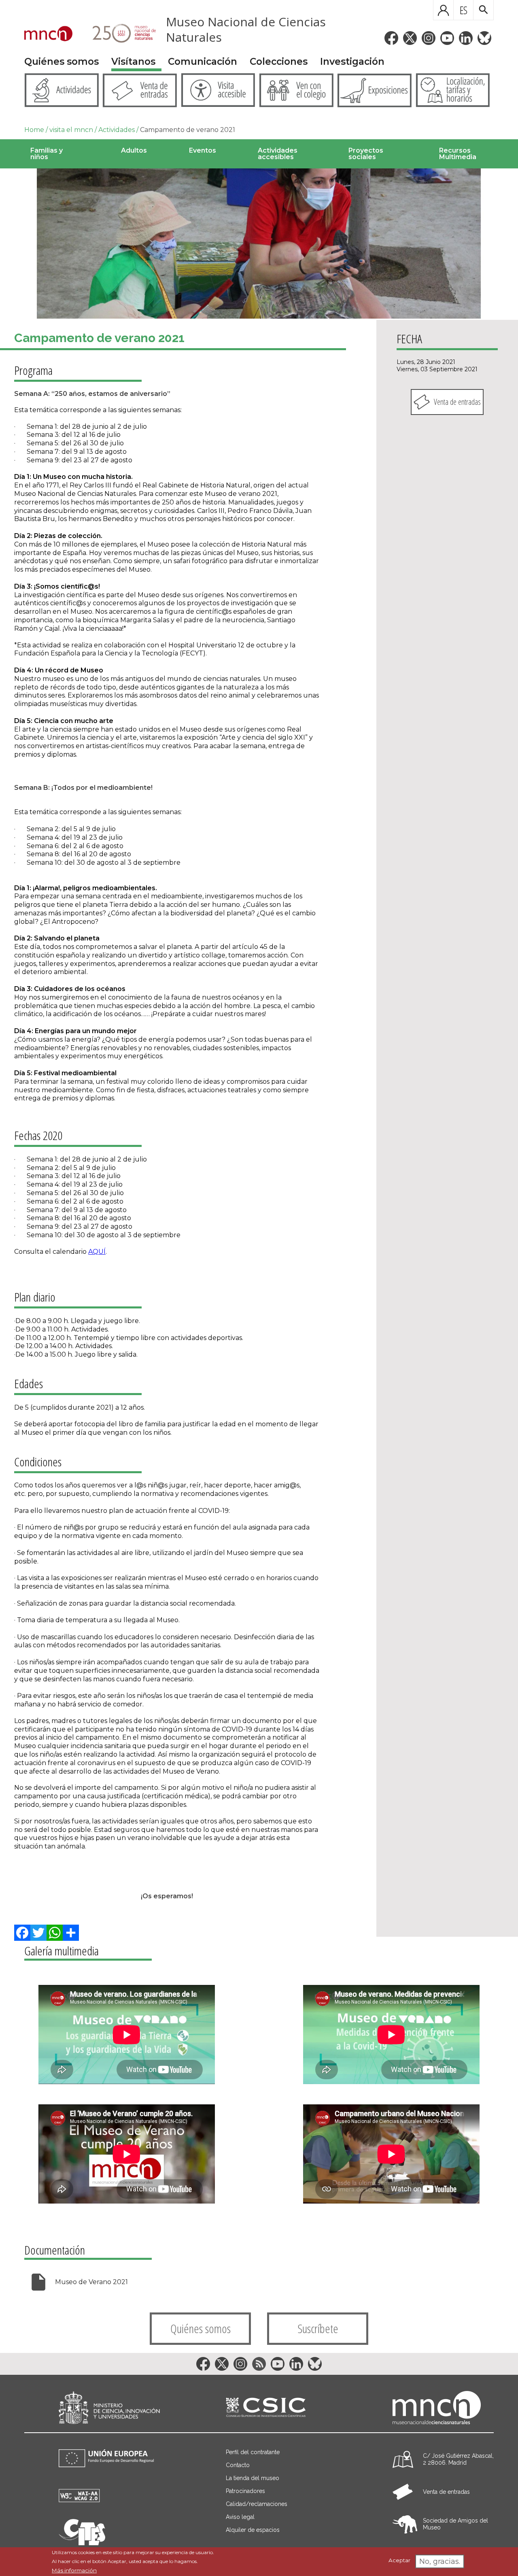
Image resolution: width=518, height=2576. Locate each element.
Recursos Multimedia (458, 154)
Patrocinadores (245, 2491)
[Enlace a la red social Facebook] (391, 38)
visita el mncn (71, 130)
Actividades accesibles (278, 154)
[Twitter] (38, 1933)
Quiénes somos (62, 62)
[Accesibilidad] (79, 2500)
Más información (74, 2570)
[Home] (48, 34)
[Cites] (82, 2543)
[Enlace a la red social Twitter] (410, 38)
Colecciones (279, 62)
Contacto (238, 2465)
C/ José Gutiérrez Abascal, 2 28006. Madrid (458, 2459)
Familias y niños (47, 154)
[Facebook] (22, 1933)
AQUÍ (97, 1252)
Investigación (352, 62)
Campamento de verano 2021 (188, 130)
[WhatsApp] (55, 1933)
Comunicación (203, 62)
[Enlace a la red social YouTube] (447, 38)
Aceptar (399, 2561)
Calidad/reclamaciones (257, 2504)
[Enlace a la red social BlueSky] (484, 38)
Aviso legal (240, 2517)
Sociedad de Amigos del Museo (455, 2524)
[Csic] (266, 2408)
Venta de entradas (457, 402)
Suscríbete (318, 2328)
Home (34, 130)
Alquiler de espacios (253, 2530)
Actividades (117, 130)
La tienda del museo (253, 2478)
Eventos (203, 150)
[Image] (259, 244)
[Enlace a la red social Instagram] (429, 38)
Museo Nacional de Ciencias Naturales (246, 29)
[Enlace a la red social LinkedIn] (466, 38)
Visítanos (133, 62)
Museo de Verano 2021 (91, 2282)
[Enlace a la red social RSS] (259, 2364)
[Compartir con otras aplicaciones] (71, 1933)
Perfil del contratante (253, 2452)
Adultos (134, 150)
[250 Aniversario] (119, 34)
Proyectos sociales (366, 154)
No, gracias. (440, 2561)
